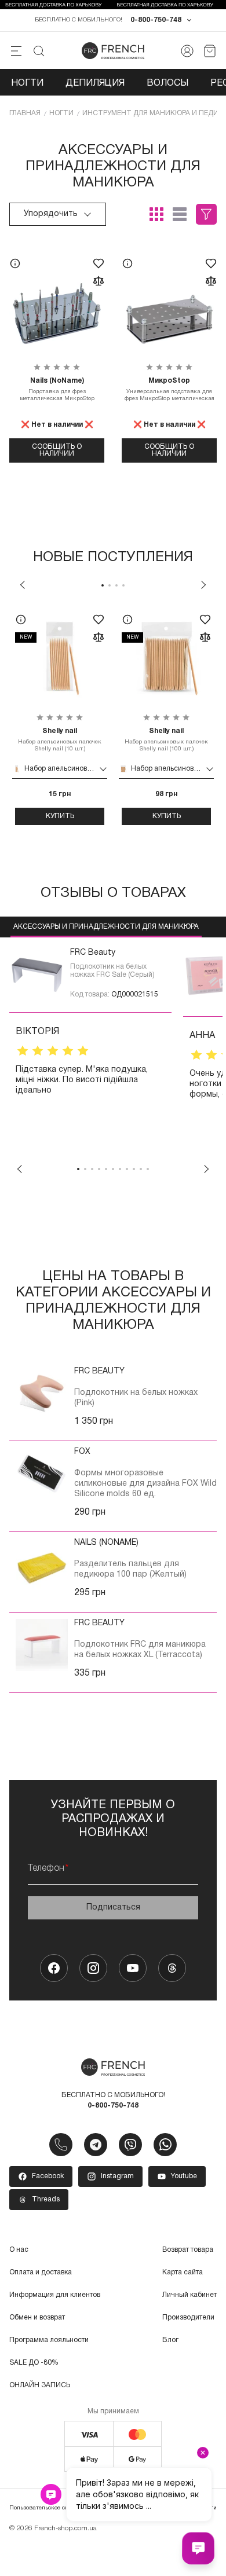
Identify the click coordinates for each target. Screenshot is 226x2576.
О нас (19, 2250)
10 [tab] (141, 1169)
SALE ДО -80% (34, 2363)
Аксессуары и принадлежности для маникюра (106, 927)
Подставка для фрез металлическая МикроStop (57, 389)
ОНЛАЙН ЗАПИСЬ (40, 2385)
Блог (170, 2340)
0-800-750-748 (156, 20)
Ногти (27, 83)
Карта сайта (183, 2272)
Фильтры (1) (206, 214)
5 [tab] (106, 1169)
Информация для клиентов (55, 2295)
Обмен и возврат (37, 2317)
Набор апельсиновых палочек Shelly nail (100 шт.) (166, 740)
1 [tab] (103, 585)
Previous (23, 585)
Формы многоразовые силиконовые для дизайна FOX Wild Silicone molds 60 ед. (145, 1484)
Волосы (167, 83)
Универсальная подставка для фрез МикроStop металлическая (170, 389)
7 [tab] (120, 1169)
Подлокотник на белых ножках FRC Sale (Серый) (112, 971)
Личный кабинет (189, 2295)
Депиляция (95, 83)
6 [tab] (113, 1169)
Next (203, 585)
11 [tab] (148, 1169)
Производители (188, 2317)
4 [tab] (123, 585)
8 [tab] (127, 1169)
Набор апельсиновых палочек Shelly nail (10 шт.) (60, 740)
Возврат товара (188, 2250)
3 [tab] (116, 585)
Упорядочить (51, 214)
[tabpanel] (60, 715)
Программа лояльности (49, 2340)
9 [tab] (134, 1169)
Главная (25, 113)
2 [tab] (110, 585)
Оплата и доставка (41, 2272)
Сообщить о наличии (57, 450)
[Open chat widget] (198, 2548)
